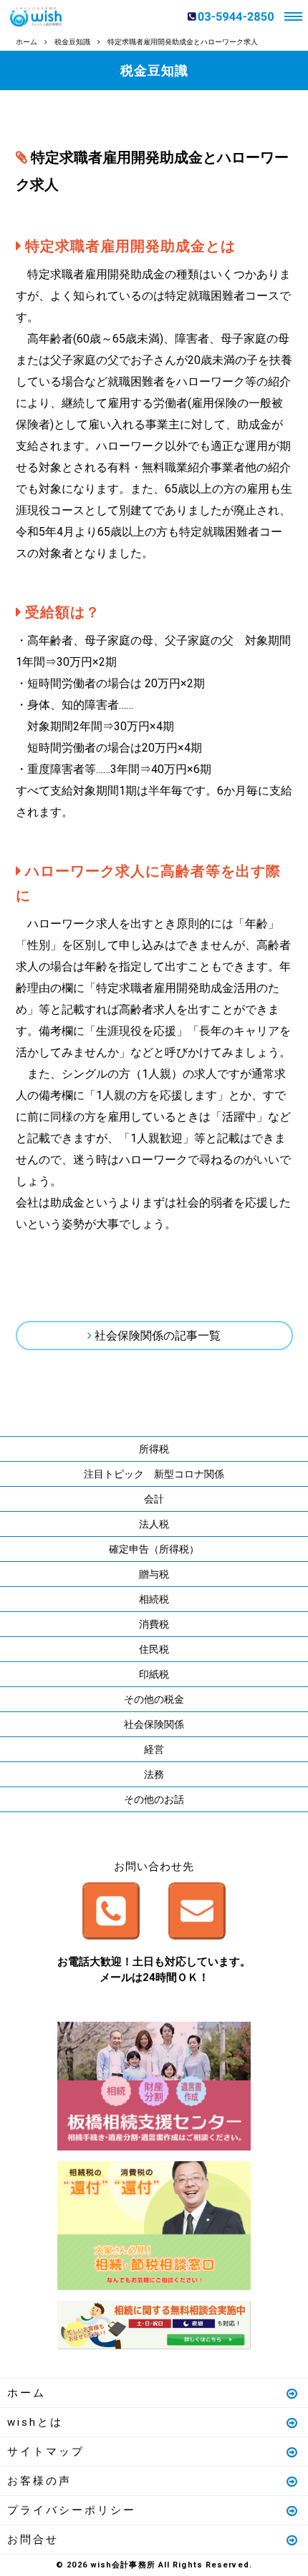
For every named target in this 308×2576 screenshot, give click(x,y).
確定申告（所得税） (154, 1549)
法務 (154, 1774)
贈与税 (154, 1574)
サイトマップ (46, 2452)
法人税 (154, 1524)
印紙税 (154, 1674)
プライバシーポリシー (72, 2510)
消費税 (154, 1624)
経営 (154, 1749)
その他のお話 (154, 1799)
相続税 (154, 1599)
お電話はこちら (111, 1911)
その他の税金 (154, 1699)
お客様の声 (39, 2481)
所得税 (154, 1449)
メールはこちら (197, 1911)
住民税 (154, 1649)
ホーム (27, 2393)
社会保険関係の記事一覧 (158, 1336)
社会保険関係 (154, 1724)
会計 (154, 1499)
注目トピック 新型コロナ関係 (154, 1474)
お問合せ (33, 2540)
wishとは (35, 2422)
